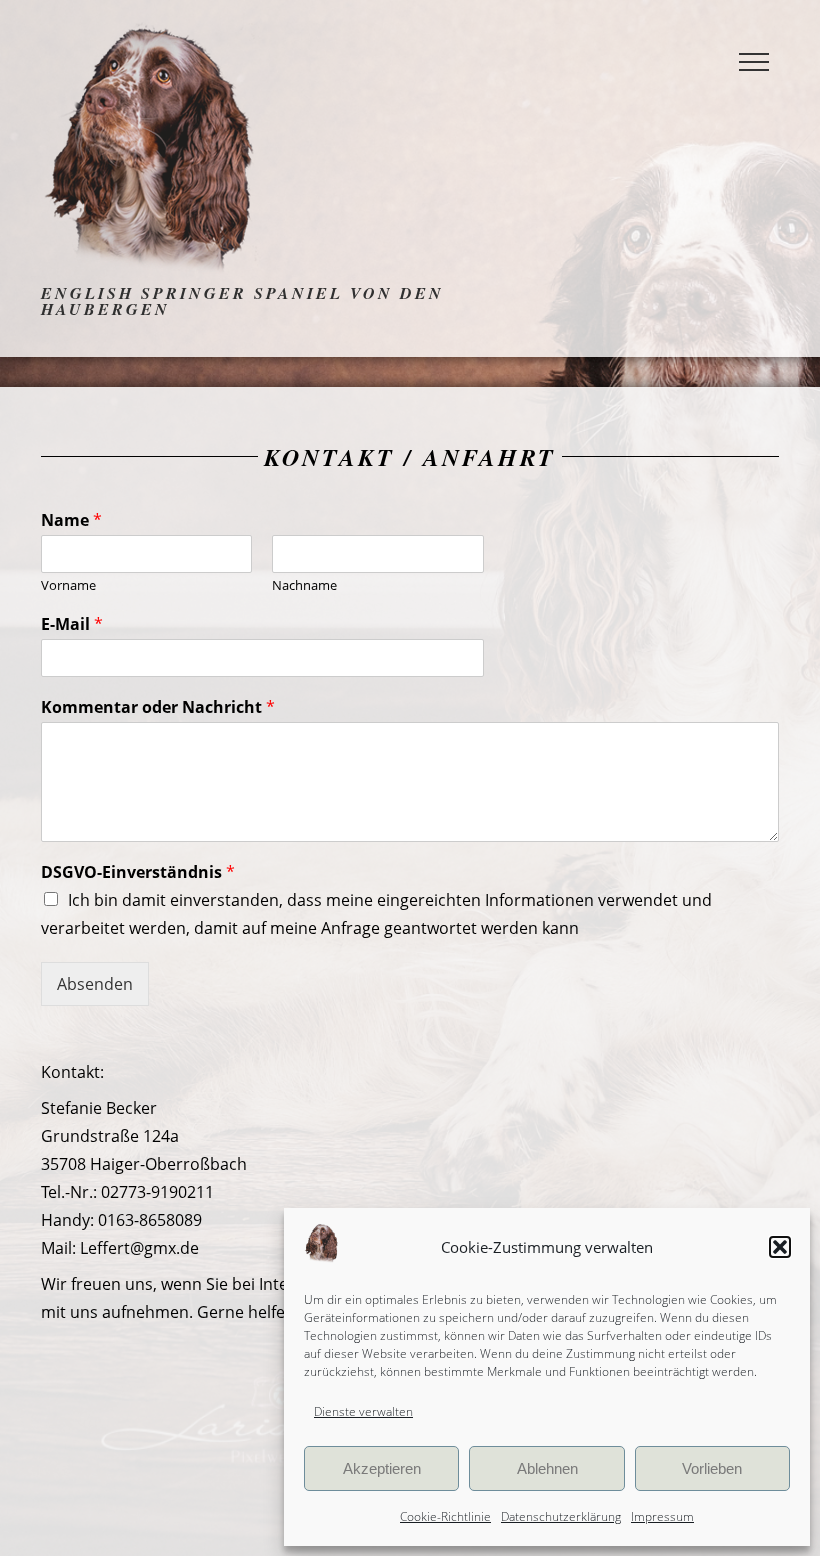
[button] (780, 1247)
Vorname (68, 585)
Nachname (304, 585)
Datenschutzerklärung (561, 1516)
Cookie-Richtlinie (445, 1516)
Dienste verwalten (363, 1411)
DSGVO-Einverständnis (138, 872)
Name (71, 520)
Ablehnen (547, 1468)
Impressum (662, 1516)
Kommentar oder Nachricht (158, 707)
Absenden (95, 984)
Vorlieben (712, 1468)
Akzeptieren (382, 1468)
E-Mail (72, 624)
